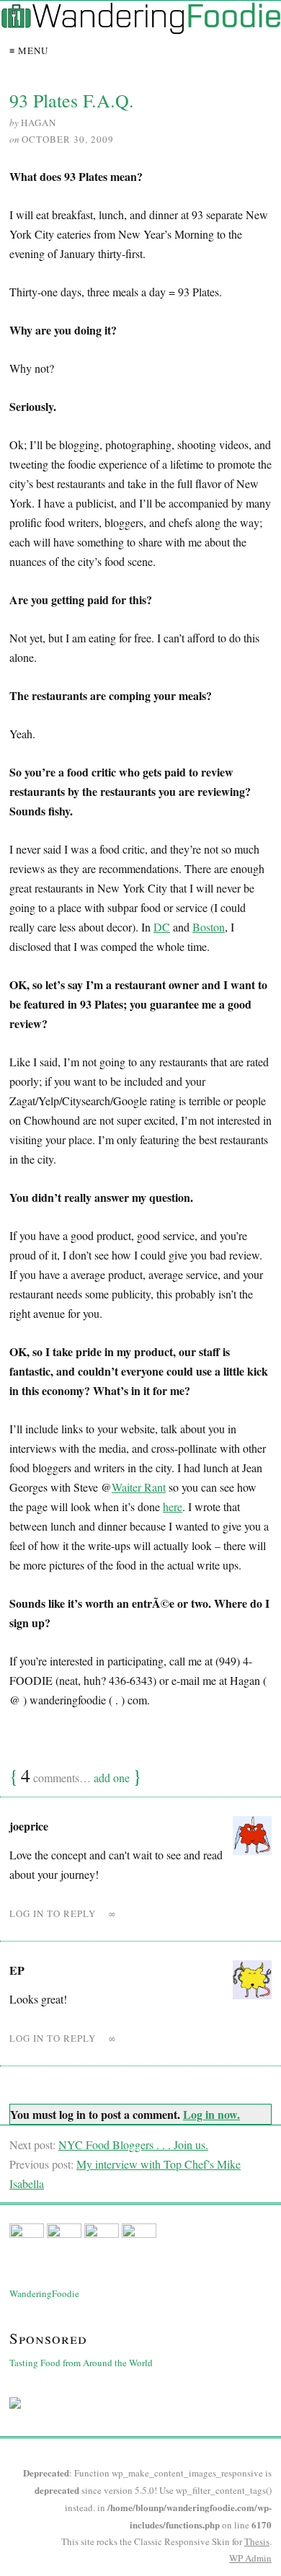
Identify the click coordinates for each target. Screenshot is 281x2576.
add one (112, 1778)
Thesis (257, 2541)
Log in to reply (53, 1913)
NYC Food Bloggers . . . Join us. (133, 2145)
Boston (209, 927)
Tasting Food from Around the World (81, 2363)
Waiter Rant (139, 1487)
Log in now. (211, 2114)
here (173, 1506)
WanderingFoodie (44, 2293)
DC (162, 927)
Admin (250, 2558)
